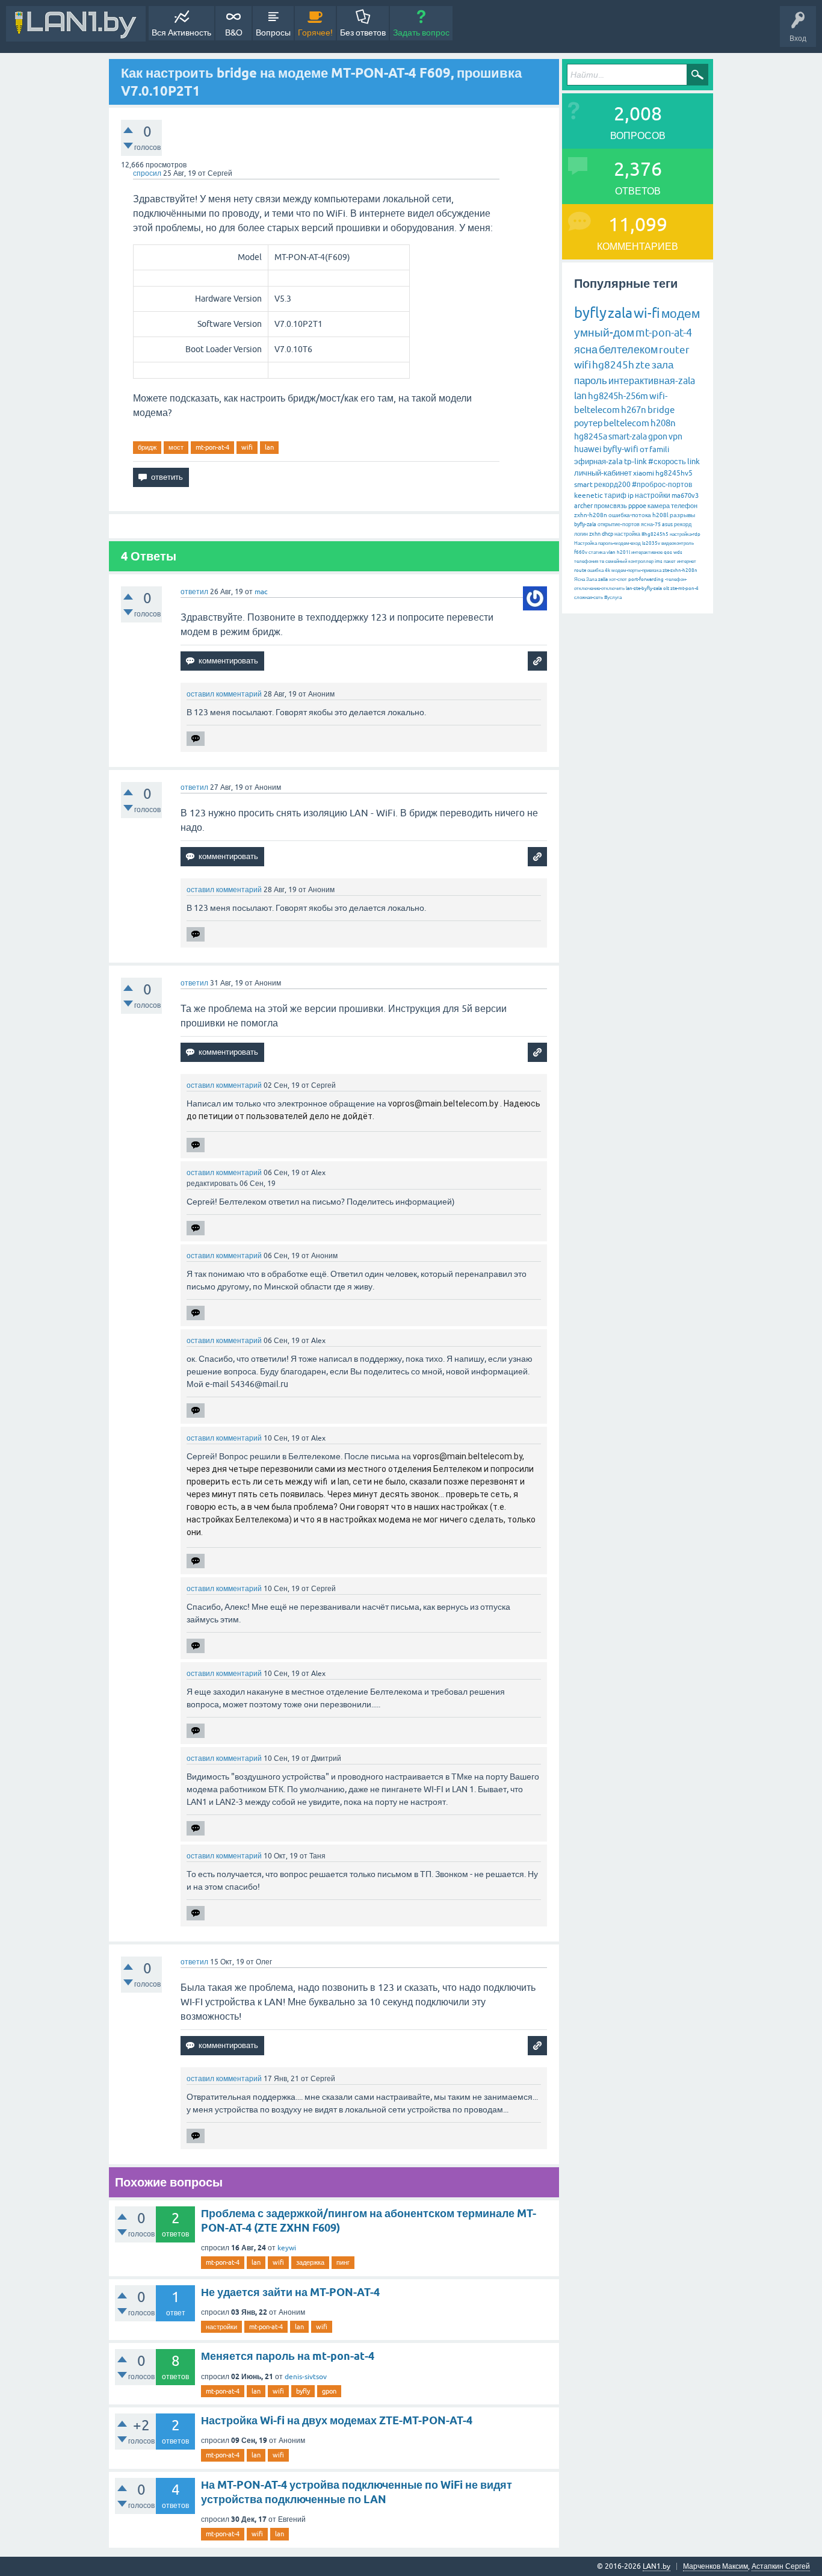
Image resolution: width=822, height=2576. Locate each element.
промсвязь (610, 506)
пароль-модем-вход (620, 543)
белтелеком (628, 349)
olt (666, 588)
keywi (287, 2248)
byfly (303, 2391)
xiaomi (644, 473)
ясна (586, 349)
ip (631, 495)
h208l (660, 515)
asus (667, 524)
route (580, 570)
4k (607, 570)
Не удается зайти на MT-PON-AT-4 (290, 2292)
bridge (661, 410)
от (644, 449)
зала (663, 365)
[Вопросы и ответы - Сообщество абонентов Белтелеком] (76, 24)
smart (583, 485)
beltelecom (626, 423)
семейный (616, 561)
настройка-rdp (685, 534)
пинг (343, 2262)
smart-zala (628, 436)
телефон (684, 506)
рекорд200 (612, 485)
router (674, 350)
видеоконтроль (678, 543)
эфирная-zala (598, 461)
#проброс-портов (662, 485)
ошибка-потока (630, 515)
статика (597, 552)
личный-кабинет (603, 473)
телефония (586, 561)
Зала (592, 579)
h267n (634, 410)
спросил (147, 173)
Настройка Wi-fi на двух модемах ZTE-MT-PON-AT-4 (337, 2420)
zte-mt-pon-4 (684, 588)
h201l (623, 552)
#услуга (613, 597)
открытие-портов (619, 524)
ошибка (595, 570)
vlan (611, 552)
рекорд (683, 524)
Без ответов (363, 33)
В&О (234, 33)
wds (678, 552)
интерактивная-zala (652, 380)
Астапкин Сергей (781, 2566)
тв (602, 561)
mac (261, 592)
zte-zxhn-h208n (680, 570)
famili (659, 449)
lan (269, 447)
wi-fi (647, 313)
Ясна (579, 579)
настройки (221, 2327)
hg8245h (613, 365)
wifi (247, 447)
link (694, 461)
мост (176, 447)
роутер (588, 423)
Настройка (586, 543)
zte (643, 365)
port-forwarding (646, 579)
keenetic (589, 495)
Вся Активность (181, 33)
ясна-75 (651, 524)
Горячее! (315, 33)
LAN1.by (657, 2566)
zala (620, 313)
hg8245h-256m (618, 396)
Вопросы (273, 33)
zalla (603, 579)
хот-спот (618, 579)
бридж (147, 447)
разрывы (682, 515)
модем (681, 313)
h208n (663, 423)
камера (659, 506)
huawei (588, 449)
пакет (670, 561)
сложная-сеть (589, 597)
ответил (194, 592)
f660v (581, 552)
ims (659, 561)
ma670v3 (685, 495)
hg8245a (591, 436)
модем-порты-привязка (636, 570)
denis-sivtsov (306, 2377)
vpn (675, 436)
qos (668, 552)
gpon (329, 2391)
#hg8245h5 (655, 534)
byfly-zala (585, 524)
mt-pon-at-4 (212, 447)
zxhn (595, 534)
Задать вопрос (421, 33)
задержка (310, 2262)
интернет (687, 561)
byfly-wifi (621, 449)
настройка (627, 534)
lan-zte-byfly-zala (644, 588)
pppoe (637, 506)
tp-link (635, 461)
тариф (615, 495)
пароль (591, 380)
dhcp (607, 534)
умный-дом (604, 332)
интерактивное (647, 552)
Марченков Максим (715, 2566)
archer (583, 506)
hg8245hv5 (674, 473)
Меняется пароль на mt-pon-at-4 (288, 2356)
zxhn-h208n (591, 515)
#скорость (667, 461)
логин (581, 534)
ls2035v (651, 543)
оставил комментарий (224, 694)
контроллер (641, 561)
